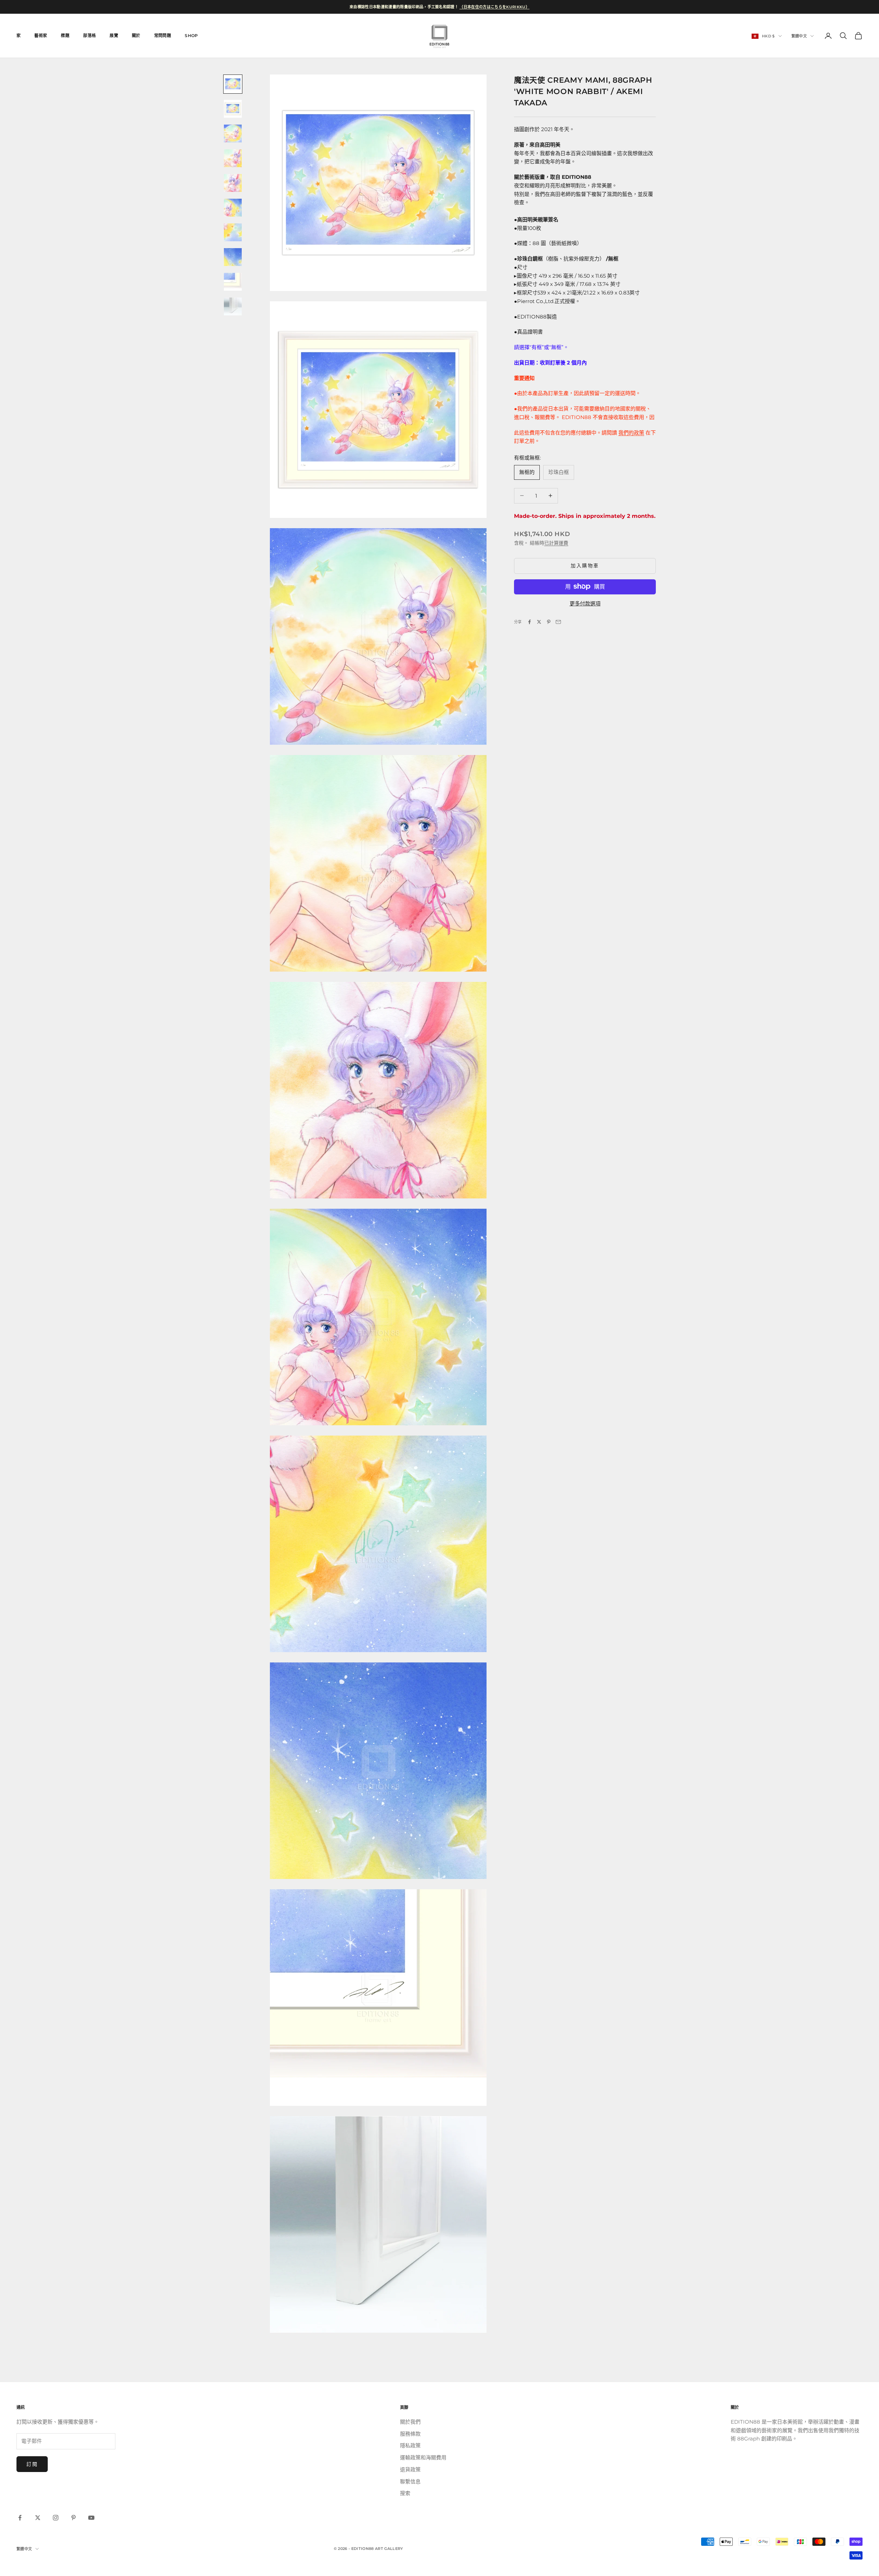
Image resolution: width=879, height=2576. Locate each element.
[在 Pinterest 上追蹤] (73, 2518)
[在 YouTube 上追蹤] (91, 2518)
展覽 (114, 36)
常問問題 (163, 36)
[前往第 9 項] (233, 282)
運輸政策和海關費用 (423, 2457)
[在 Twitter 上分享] (539, 622)
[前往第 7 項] (233, 232)
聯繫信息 (410, 2481)
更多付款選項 (585, 603)
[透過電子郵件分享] (558, 622)
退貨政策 (410, 2469)
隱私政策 (410, 2445)
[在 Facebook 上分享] (529, 622)
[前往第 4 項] (233, 158)
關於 (136, 36)
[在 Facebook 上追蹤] (20, 2518)
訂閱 (32, 2464)
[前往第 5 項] (233, 183)
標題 (65, 36)
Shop (191, 36)
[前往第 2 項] (233, 109)
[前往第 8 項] (233, 257)
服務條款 (410, 2434)
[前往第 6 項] (233, 208)
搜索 (405, 2493)
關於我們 (410, 2422)
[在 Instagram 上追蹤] (56, 2518)
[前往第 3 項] (233, 134)
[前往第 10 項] (233, 306)
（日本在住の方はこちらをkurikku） (494, 7)
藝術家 (41, 36)
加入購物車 (585, 566)
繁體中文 (799, 36)
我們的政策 (631, 432)
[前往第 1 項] (233, 84)
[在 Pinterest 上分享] (549, 622)
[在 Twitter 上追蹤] (38, 2518)
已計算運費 (556, 543)
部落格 (89, 36)
